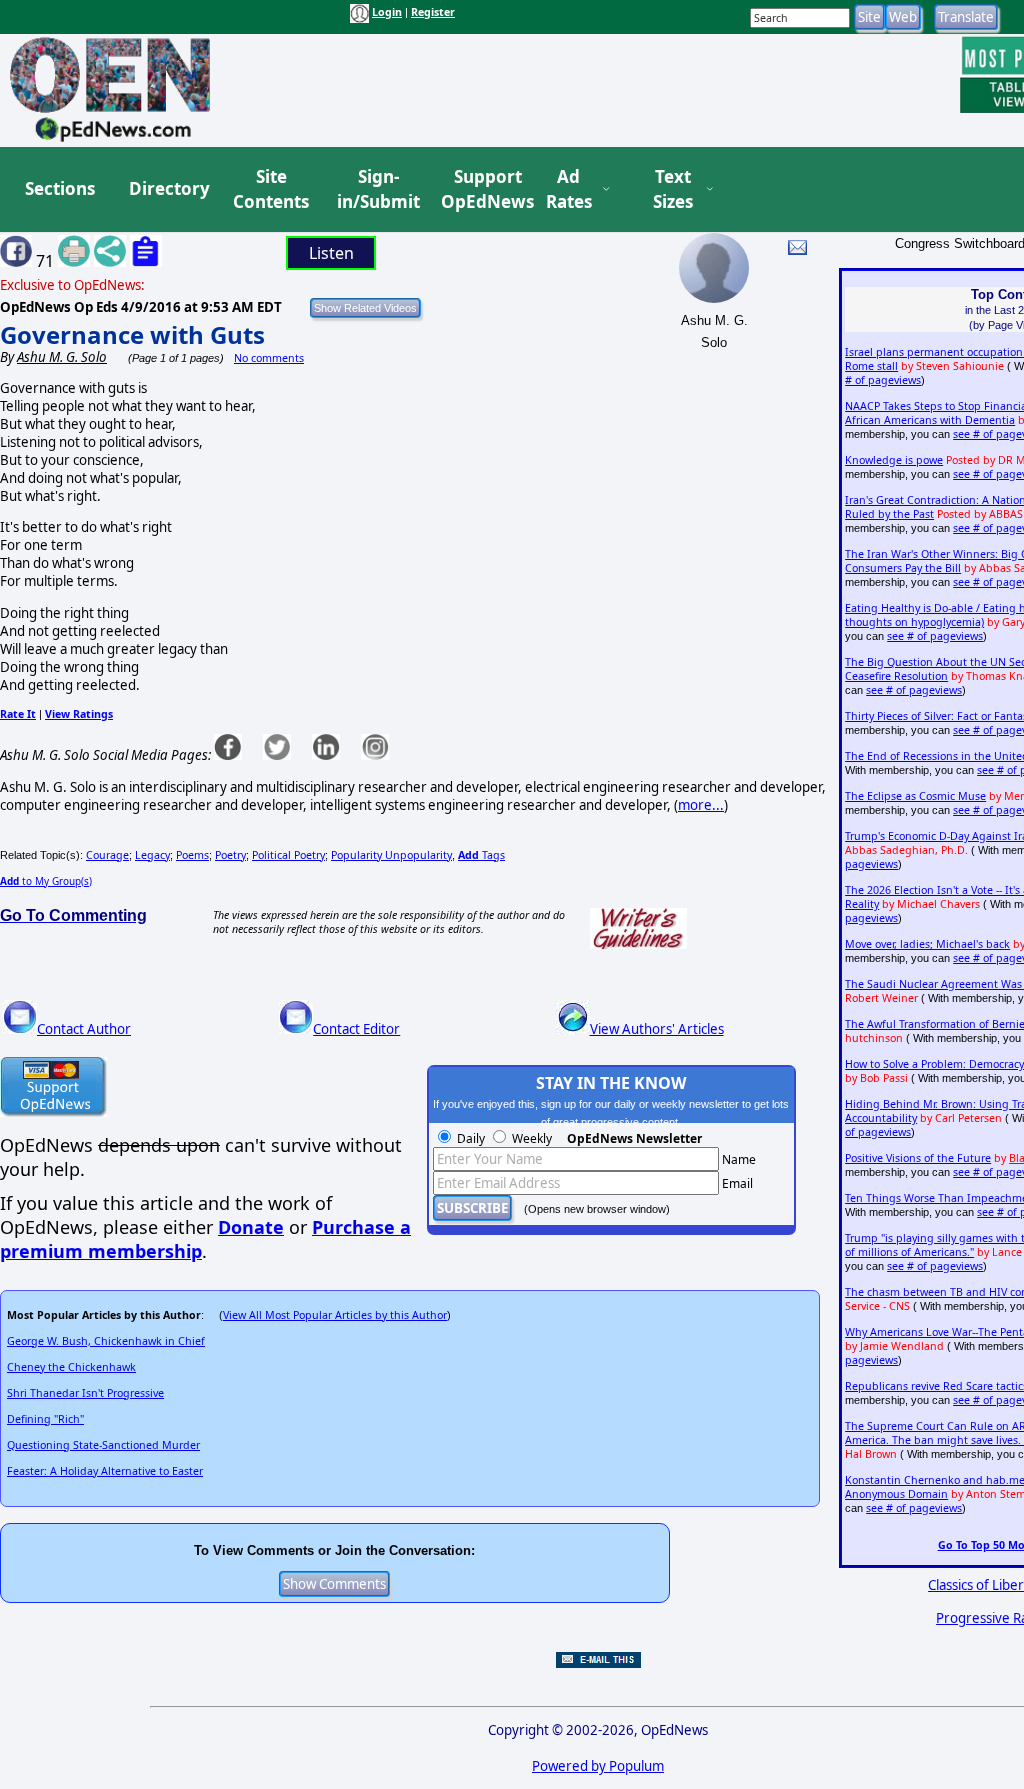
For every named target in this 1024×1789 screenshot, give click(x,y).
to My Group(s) (46, 881)
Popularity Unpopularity (391, 855)
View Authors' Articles (657, 1029)
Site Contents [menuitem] (271, 189)
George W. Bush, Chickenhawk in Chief (106, 1341)
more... (701, 805)
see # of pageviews (935, 636)
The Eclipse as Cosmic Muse (915, 796)
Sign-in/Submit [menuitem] (376, 189)
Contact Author (84, 1029)
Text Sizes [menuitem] (673, 189)
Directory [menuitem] (168, 188)
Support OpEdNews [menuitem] (480, 189)
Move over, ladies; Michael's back (927, 944)
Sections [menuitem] (60, 188)
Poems (192, 855)
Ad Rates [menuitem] (569, 189)
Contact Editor (356, 1029)
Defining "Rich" (45, 1419)
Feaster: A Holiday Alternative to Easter (105, 1471)
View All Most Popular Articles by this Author (335, 1315)
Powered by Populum (598, 1766)
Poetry (230, 855)
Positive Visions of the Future (918, 1158)
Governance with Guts (132, 334)
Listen (331, 253)
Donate (251, 1227)
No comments (269, 358)
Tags (481, 855)
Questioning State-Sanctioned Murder (103, 1445)
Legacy (152, 855)
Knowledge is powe (894, 460)
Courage (107, 855)
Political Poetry (288, 855)
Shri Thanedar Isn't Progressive (85, 1393)
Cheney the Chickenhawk (71, 1367)
